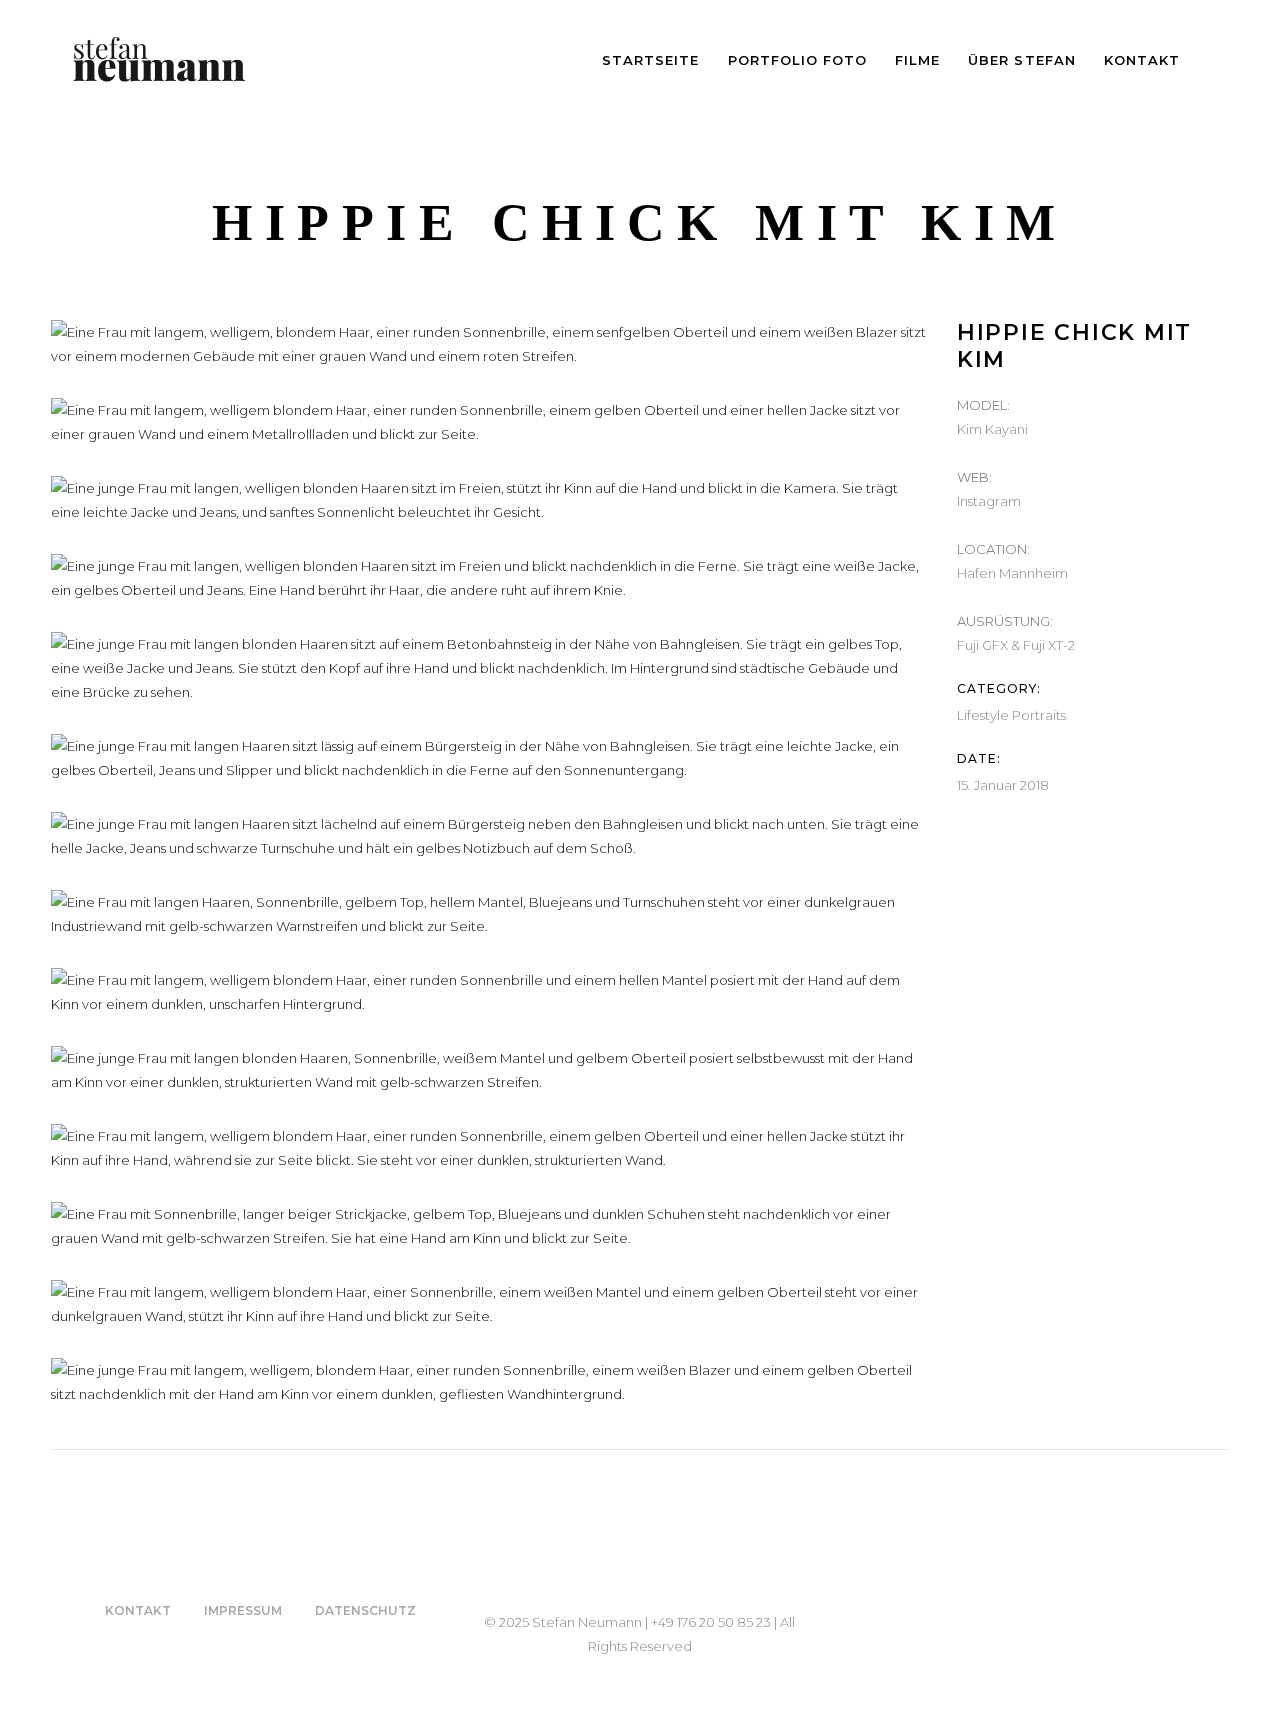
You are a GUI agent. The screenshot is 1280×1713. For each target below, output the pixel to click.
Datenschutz (365, 1610)
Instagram (989, 501)
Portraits (1039, 715)
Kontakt (138, 1610)
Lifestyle (983, 715)
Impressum (243, 1610)
